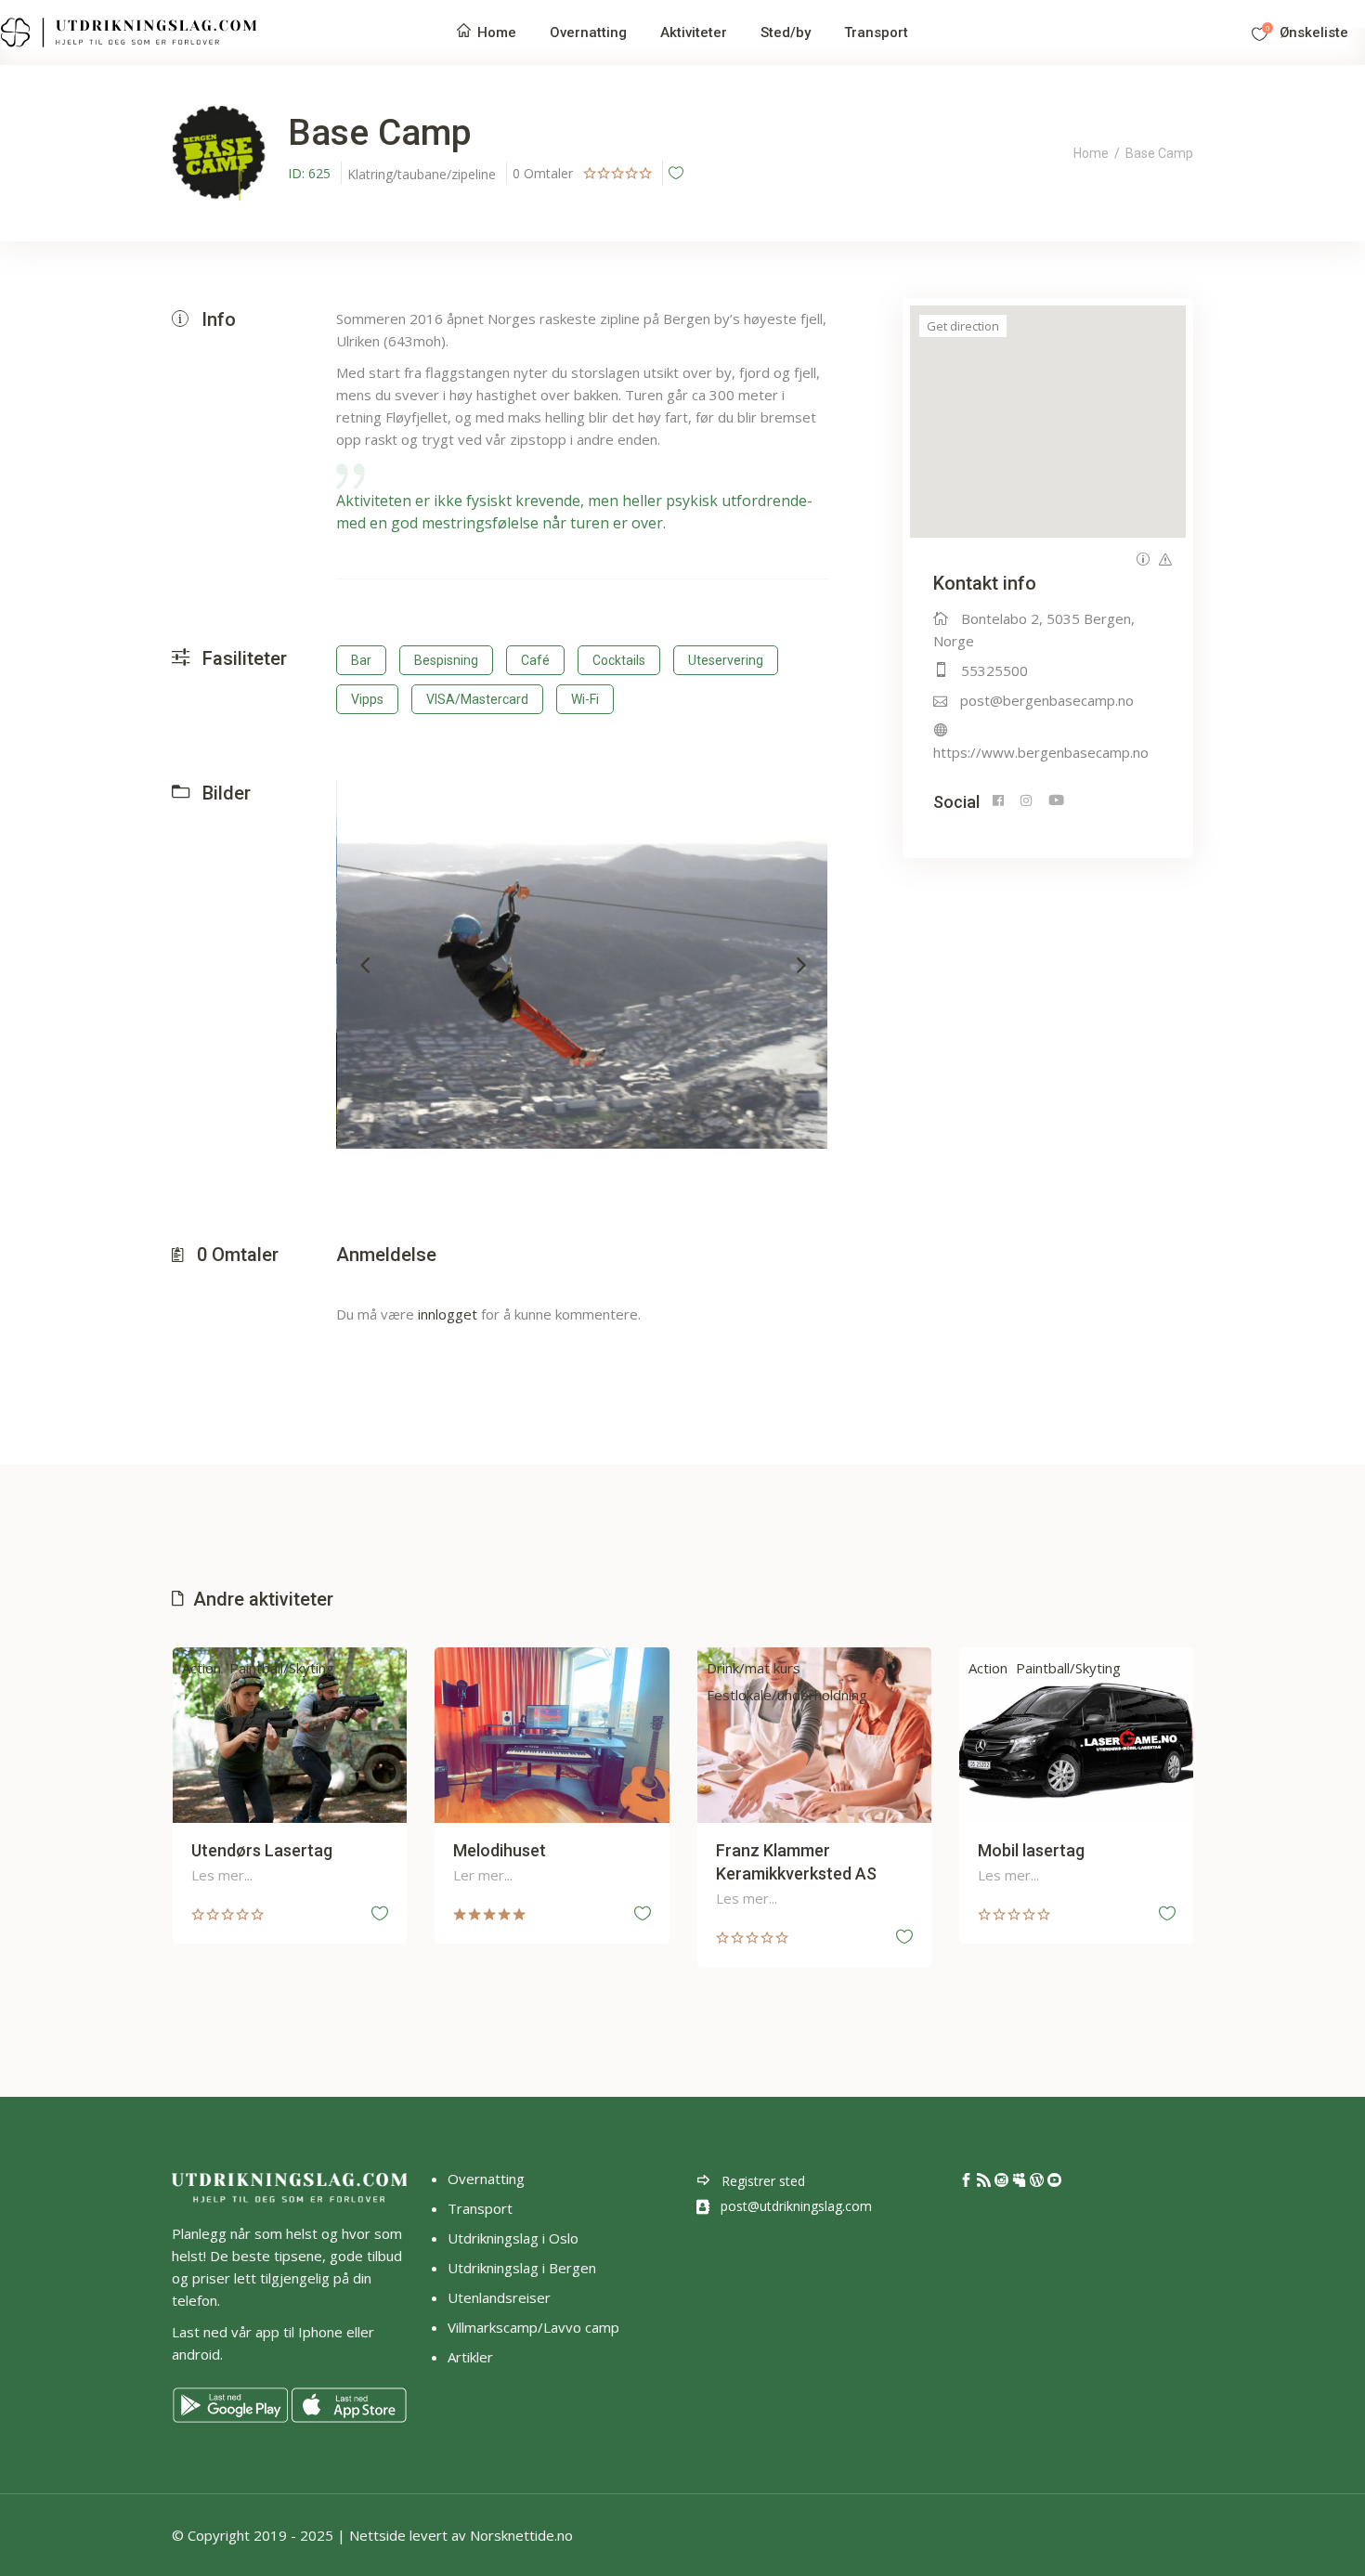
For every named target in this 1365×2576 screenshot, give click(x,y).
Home (1091, 153)
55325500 (994, 670)
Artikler (472, 2357)
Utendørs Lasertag (262, 1850)
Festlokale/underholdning (787, 1695)
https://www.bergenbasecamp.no (1041, 752)
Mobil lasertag (1031, 1850)
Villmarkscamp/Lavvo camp (533, 2327)
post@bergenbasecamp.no (1047, 700)
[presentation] (365, 964)
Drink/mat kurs (754, 1668)
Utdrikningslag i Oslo (513, 2238)
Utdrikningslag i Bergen (522, 2268)
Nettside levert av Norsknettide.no (461, 2535)
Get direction (963, 326)
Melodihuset (500, 1850)
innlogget (448, 1314)
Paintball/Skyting (282, 1668)
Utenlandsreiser (499, 2297)
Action (201, 1668)
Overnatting (486, 2179)
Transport (480, 2208)
